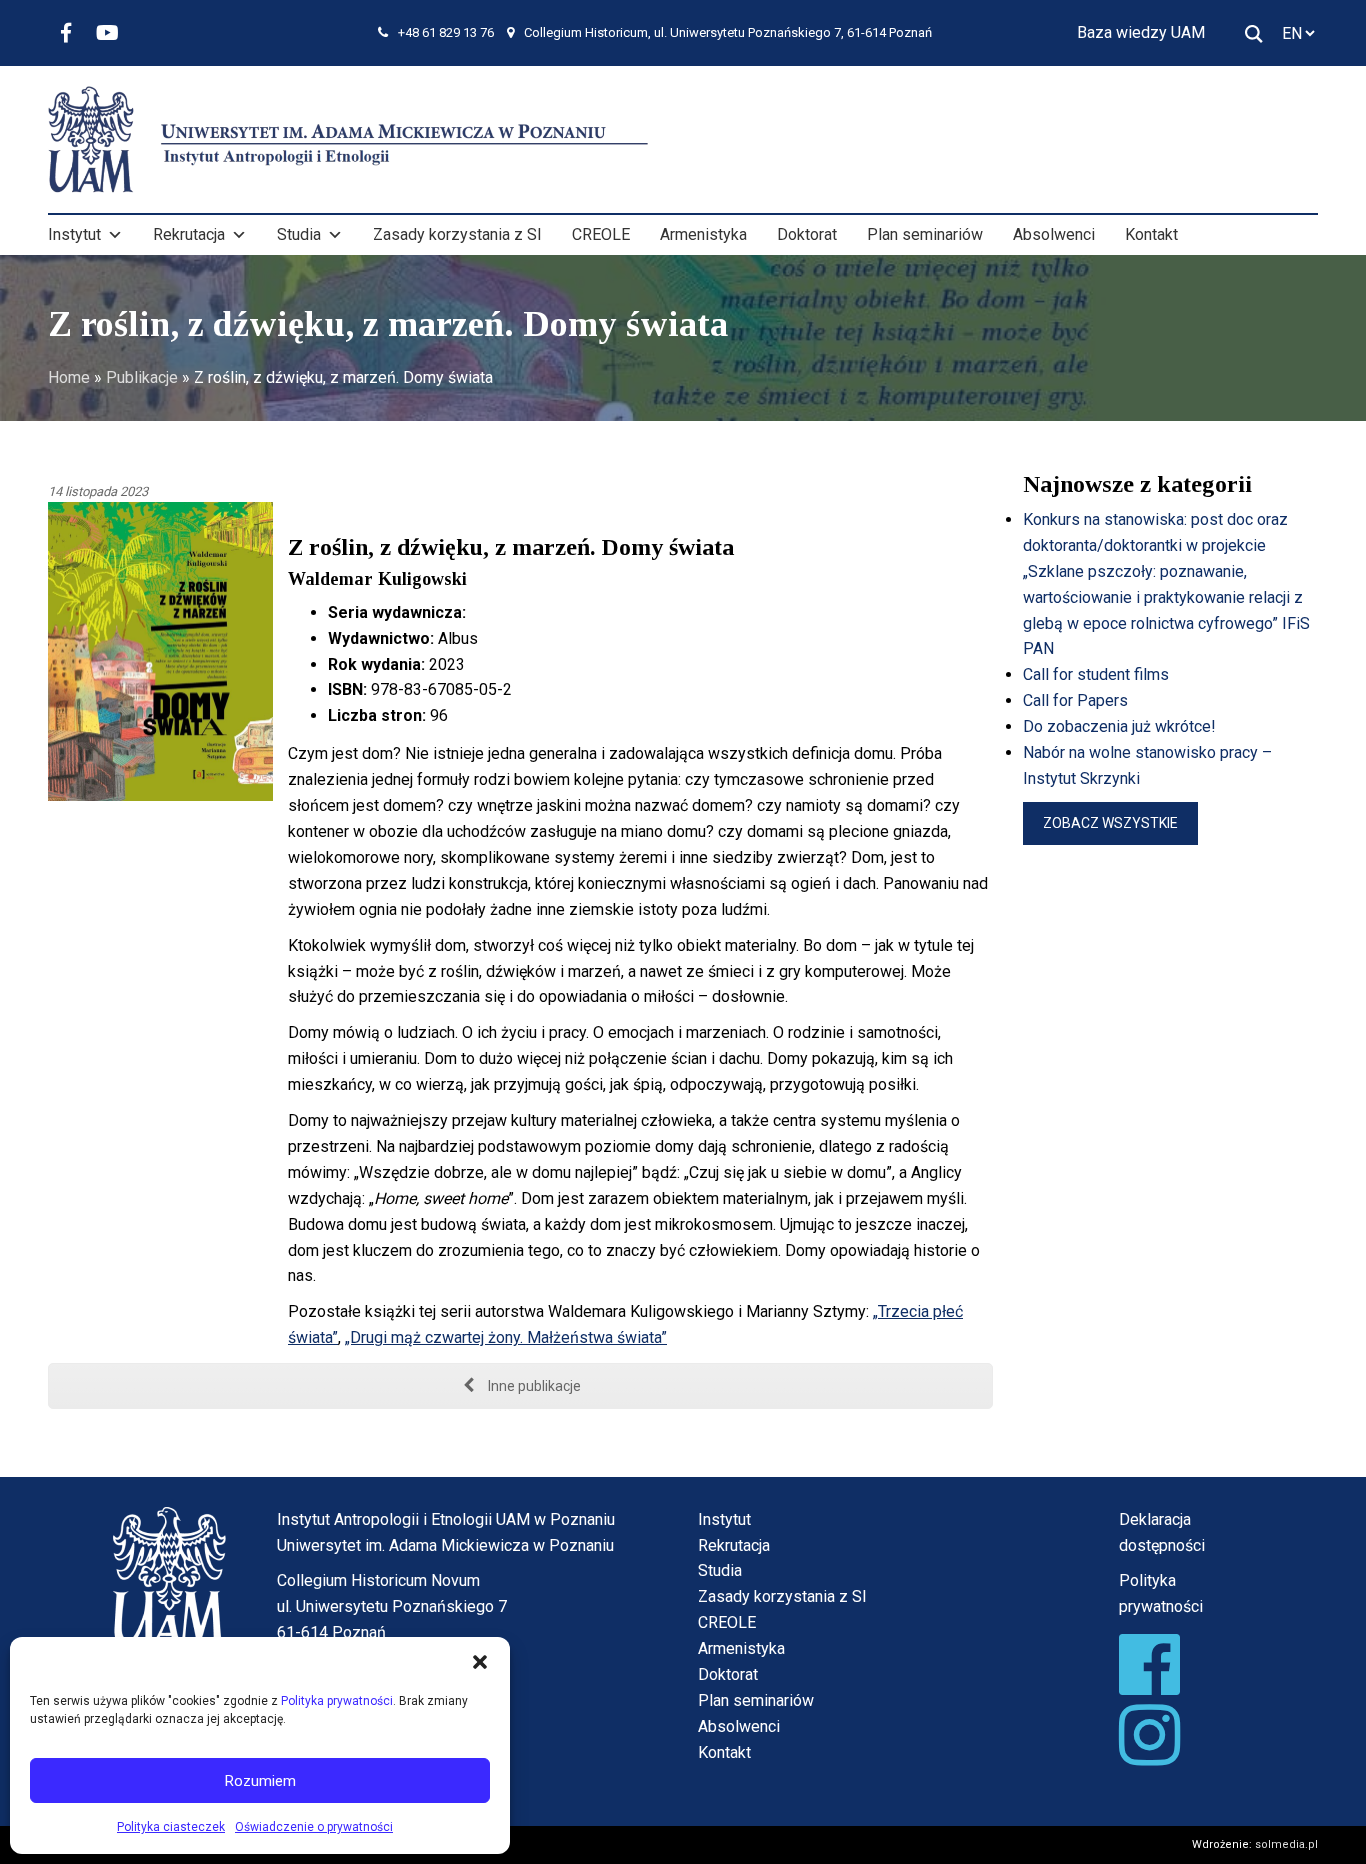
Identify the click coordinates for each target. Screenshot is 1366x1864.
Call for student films (1096, 674)
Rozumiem (260, 1781)
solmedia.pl (1286, 1844)
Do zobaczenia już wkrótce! (1119, 726)
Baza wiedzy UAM (1141, 32)
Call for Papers (1075, 700)
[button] (480, 1662)
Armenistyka (703, 234)
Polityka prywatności (337, 1701)
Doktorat (807, 234)
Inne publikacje (533, 1386)
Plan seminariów (925, 234)
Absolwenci (1054, 234)
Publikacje (142, 377)
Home (69, 377)
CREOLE (601, 234)
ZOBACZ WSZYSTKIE (1110, 823)
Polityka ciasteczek (171, 1827)
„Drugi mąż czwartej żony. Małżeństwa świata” (506, 1337)
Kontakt (1151, 234)
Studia (299, 234)
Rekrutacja (189, 234)
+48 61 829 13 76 (446, 32)
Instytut (74, 234)
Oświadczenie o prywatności (314, 1827)
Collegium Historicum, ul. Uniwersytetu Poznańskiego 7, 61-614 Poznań (728, 32)
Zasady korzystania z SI (457, 234)
